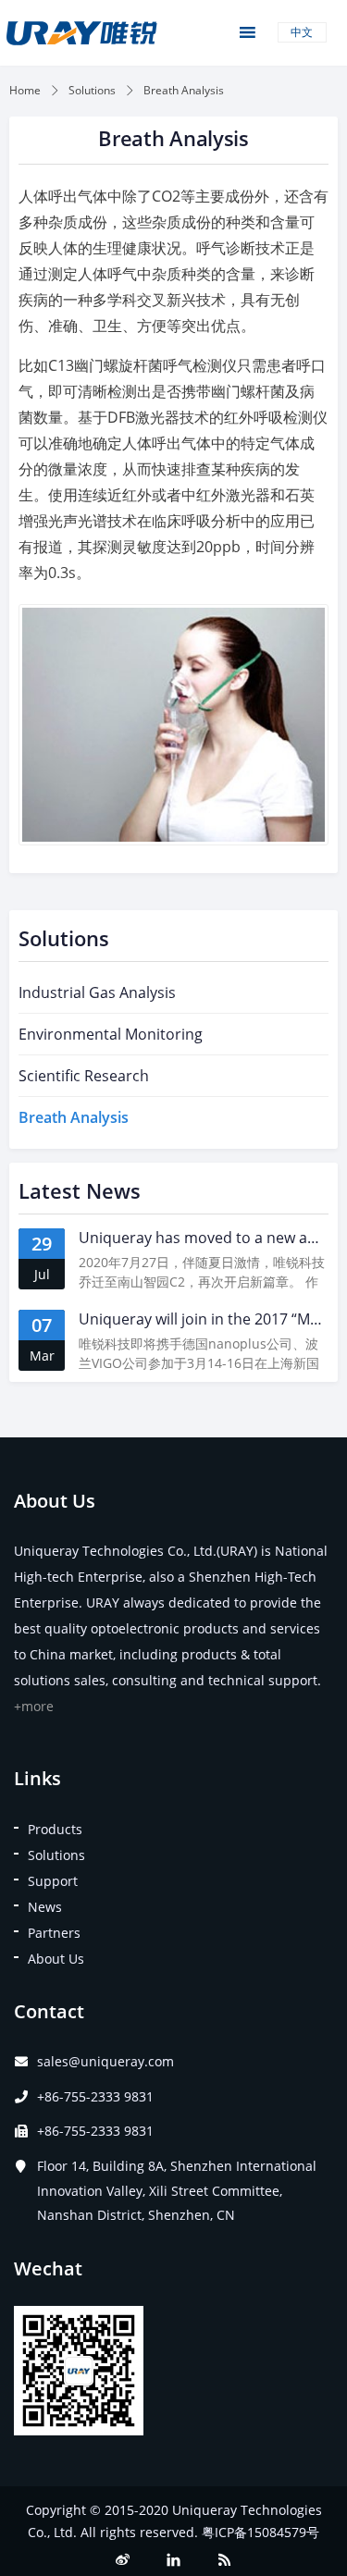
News (45, 1907)
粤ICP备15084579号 (260, 2532)
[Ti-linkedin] (174, 2560)
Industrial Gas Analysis (97, 992)
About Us (56, 1959)
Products (55, 1829)
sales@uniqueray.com (105, 2061)
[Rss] (225, 2560)
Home (25, 90)
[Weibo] (123, 2560)
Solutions (92, 90)
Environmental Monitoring (111, 1034)
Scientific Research (84, 1076)
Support (53, 1881)
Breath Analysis (74, 1117)
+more (34, 1706)
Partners (54, 1933)
